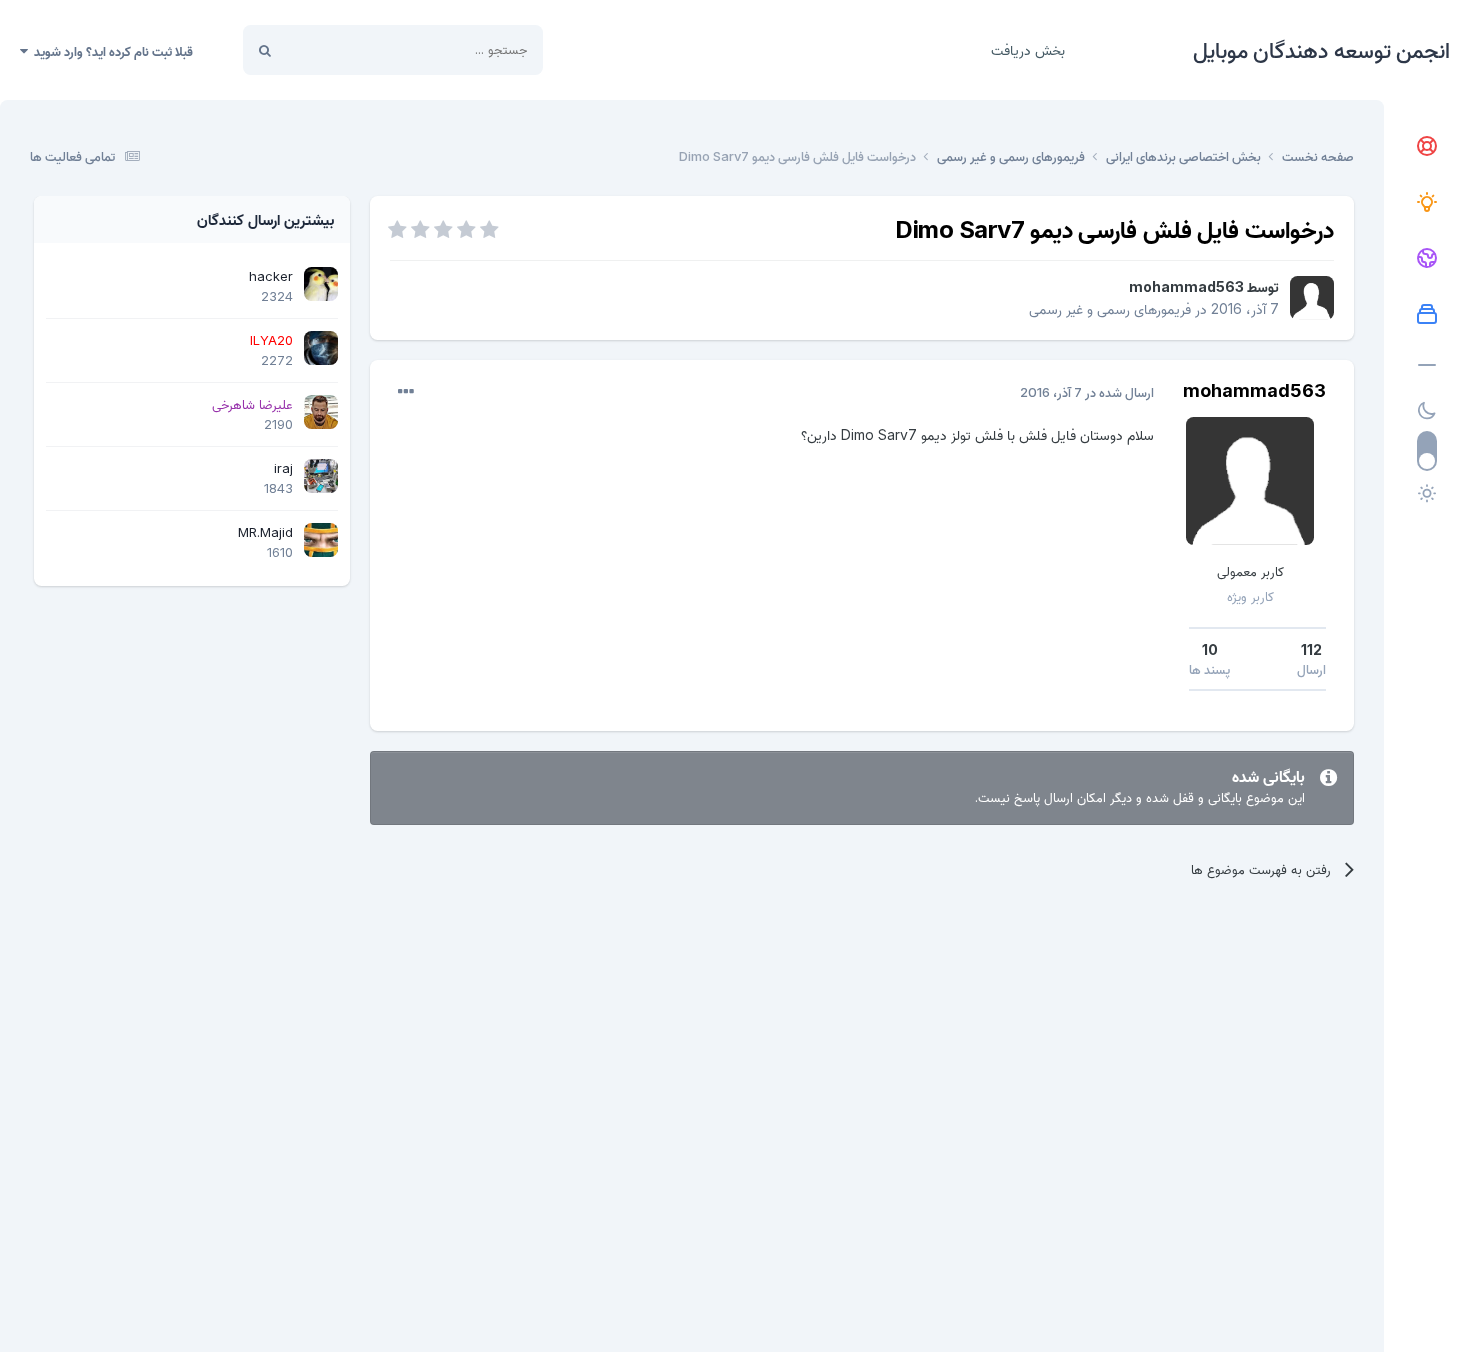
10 (1210, 649)
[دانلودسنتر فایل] (1427, 315)
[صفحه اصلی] (1427, 147)
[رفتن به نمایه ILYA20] (321, 348)
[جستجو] (265, 50)
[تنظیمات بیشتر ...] (406, 392)
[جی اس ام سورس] (1427, 203)
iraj (283, 468)
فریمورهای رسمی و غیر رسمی (1110, 308)
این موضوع (340, 49)
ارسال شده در (1087, 392)
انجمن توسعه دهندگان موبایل (1321, 50)
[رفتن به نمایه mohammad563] (1312, 298)
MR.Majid (265, 532)
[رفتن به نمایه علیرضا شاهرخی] (321, 412)
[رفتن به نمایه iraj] (321, 476)
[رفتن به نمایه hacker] (321, 284)
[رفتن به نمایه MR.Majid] (321, 540)
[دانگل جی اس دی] (1427, 259)
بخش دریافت (1028, 49)
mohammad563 (1186, 286)
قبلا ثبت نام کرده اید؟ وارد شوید (110, 51)
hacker (271, 276)
